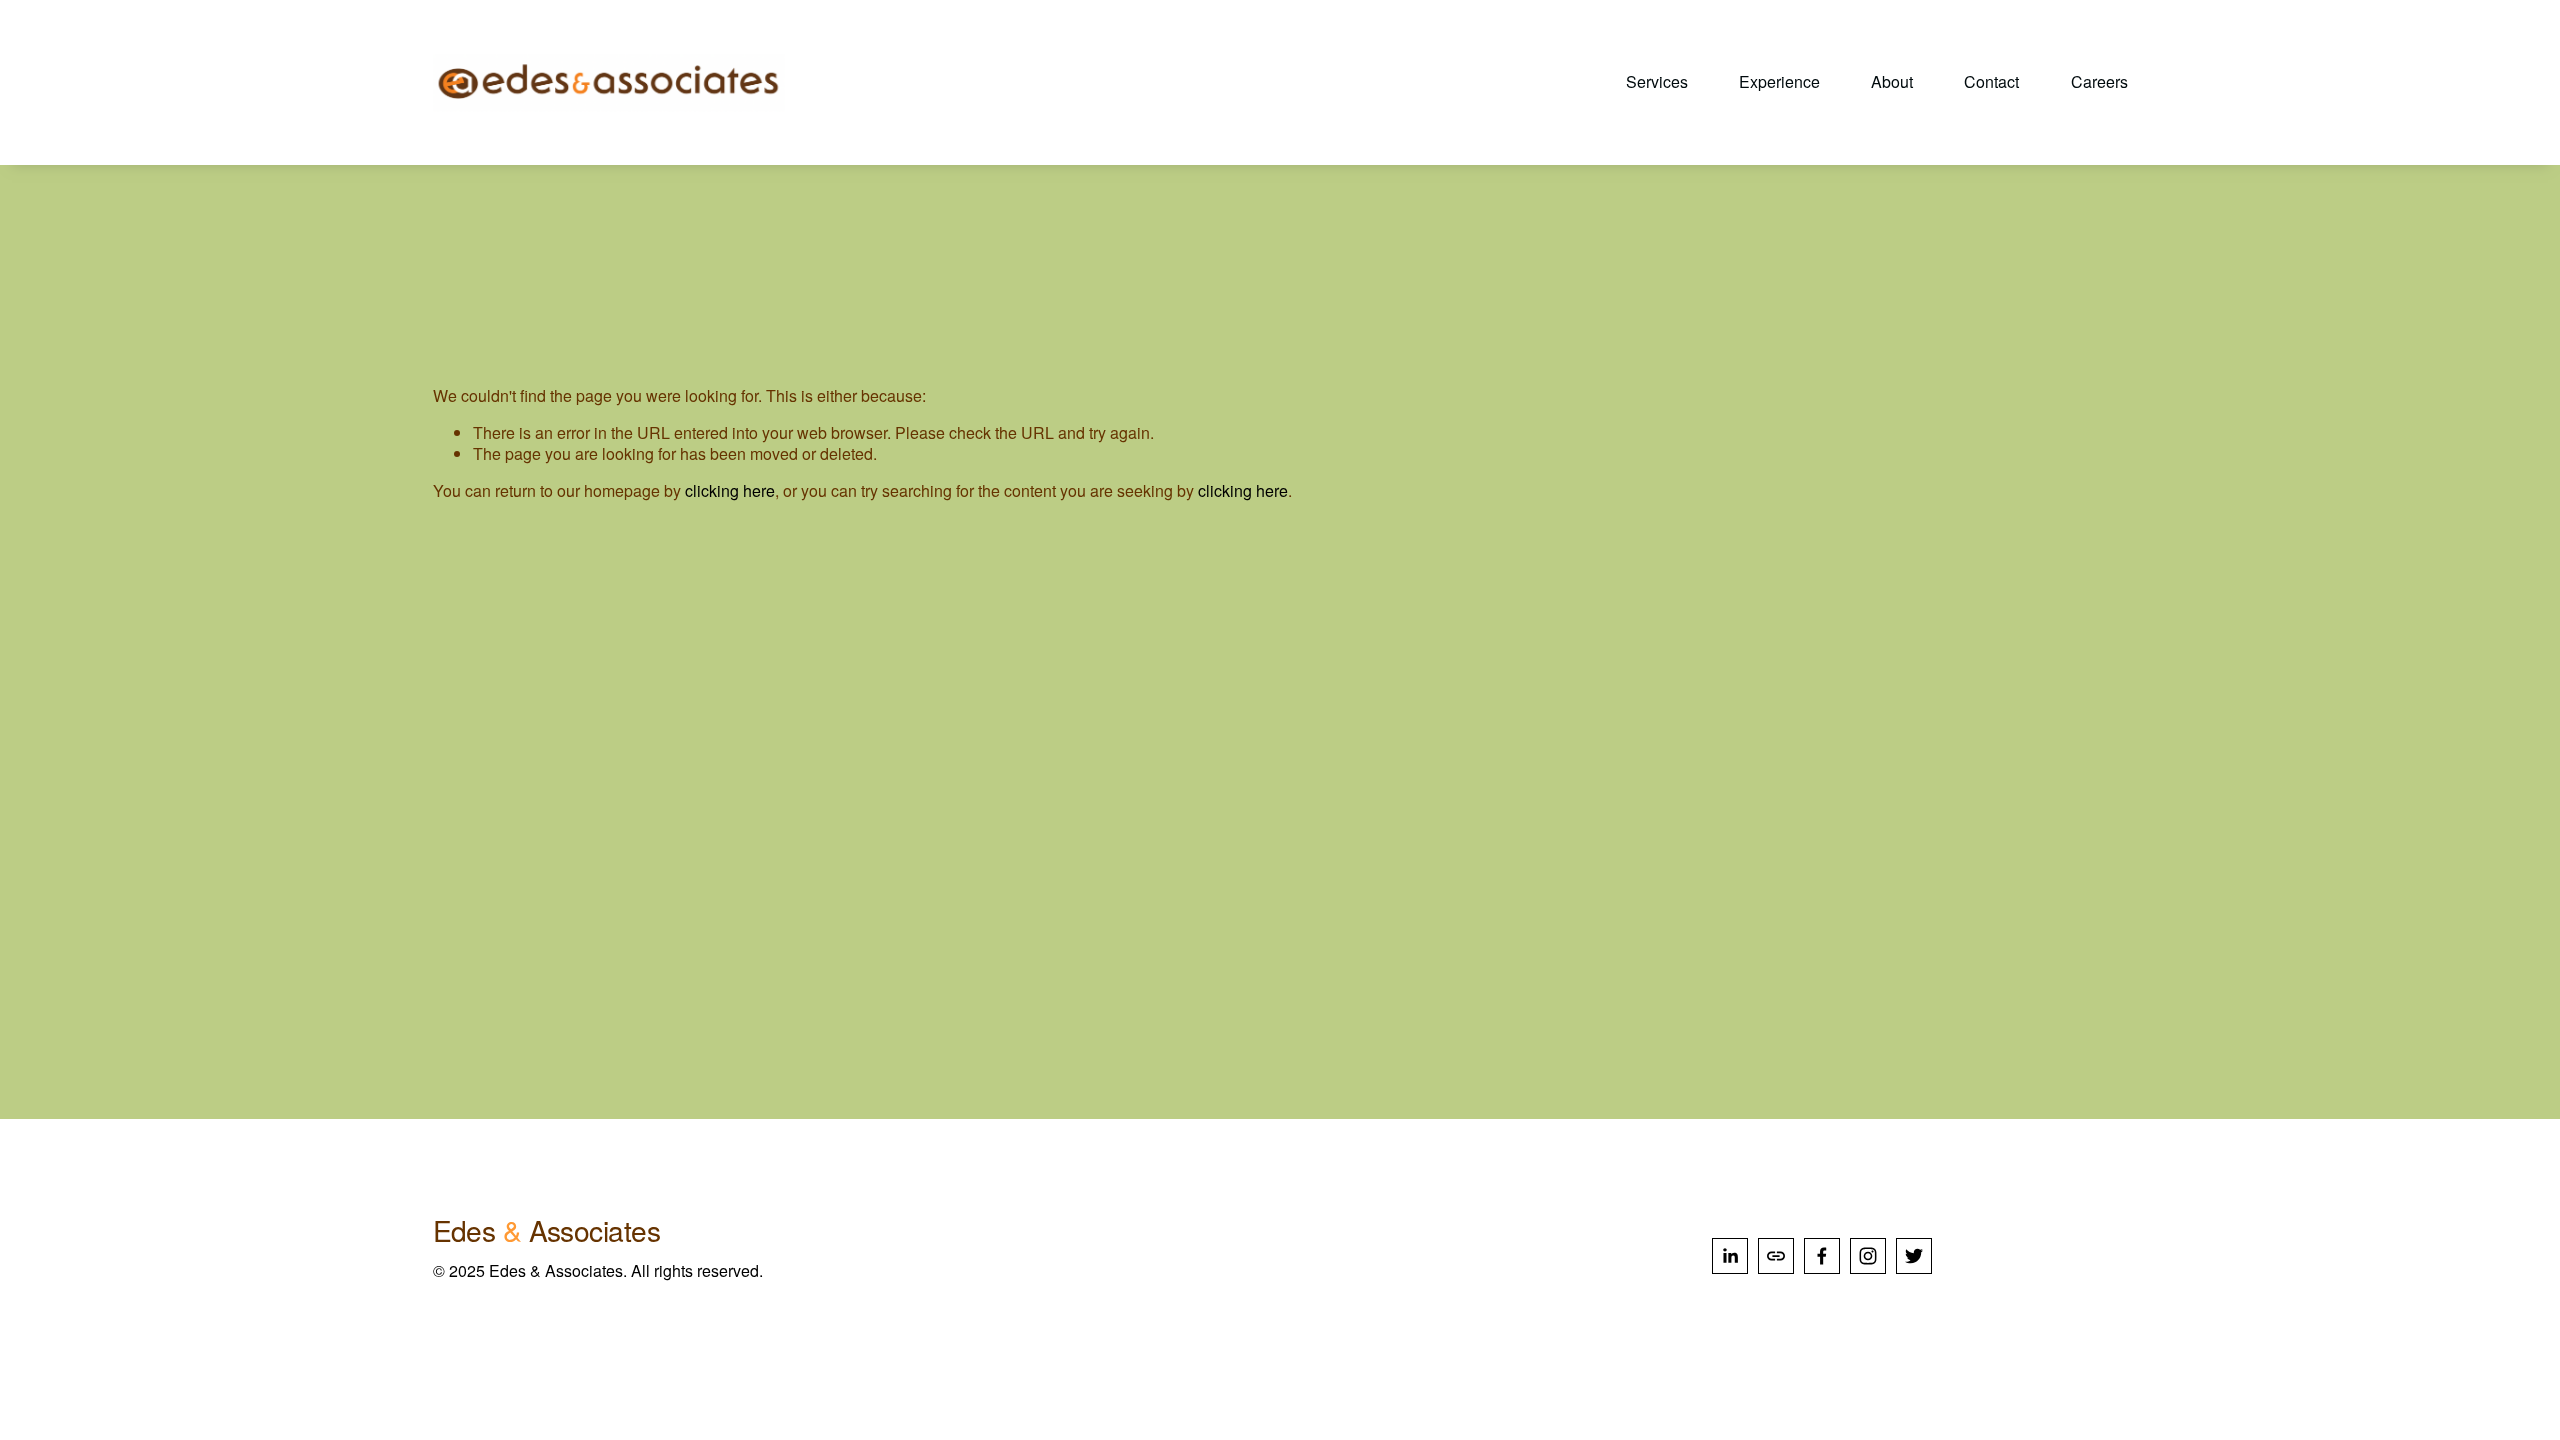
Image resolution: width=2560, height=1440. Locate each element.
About (1892, 82)
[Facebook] (1822, 1256)
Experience (1779, 82)
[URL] (1776, 1256)
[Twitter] (1914, 1256)
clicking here (730, 490)
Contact (1991, 82)
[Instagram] (1868, 1256)
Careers (2099, 82)
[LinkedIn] (1730, 1256)
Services (1657, 82)
